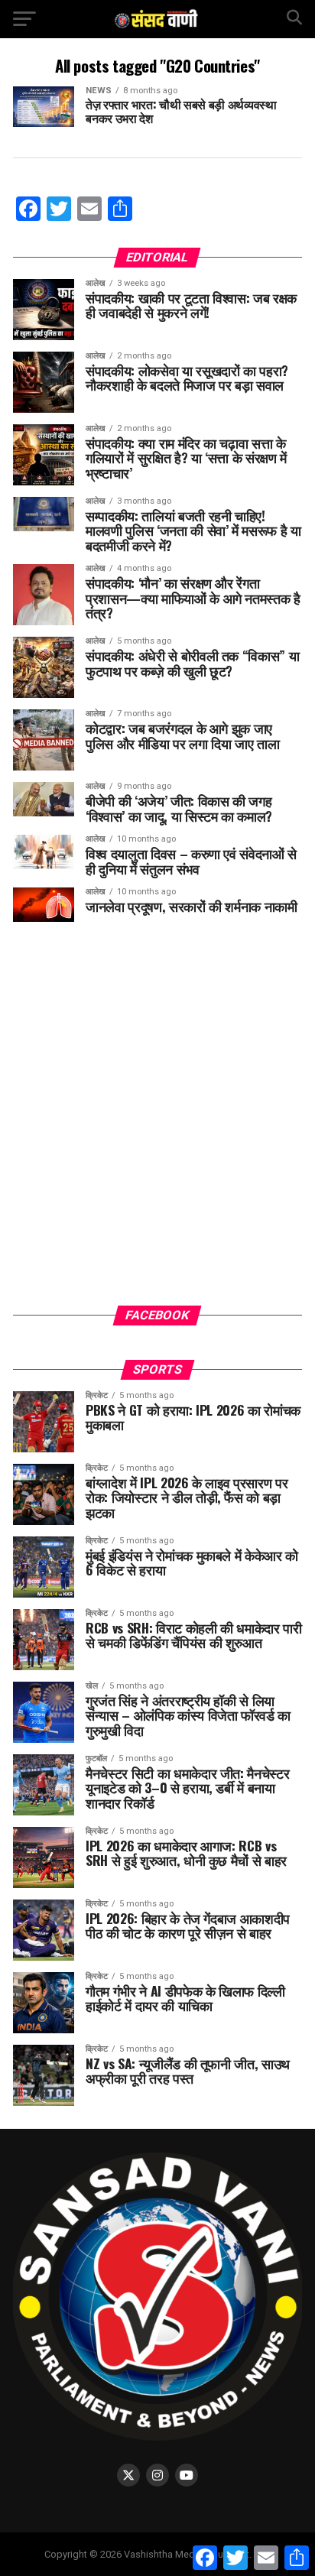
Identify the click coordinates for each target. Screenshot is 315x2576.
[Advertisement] (157, 1125)
